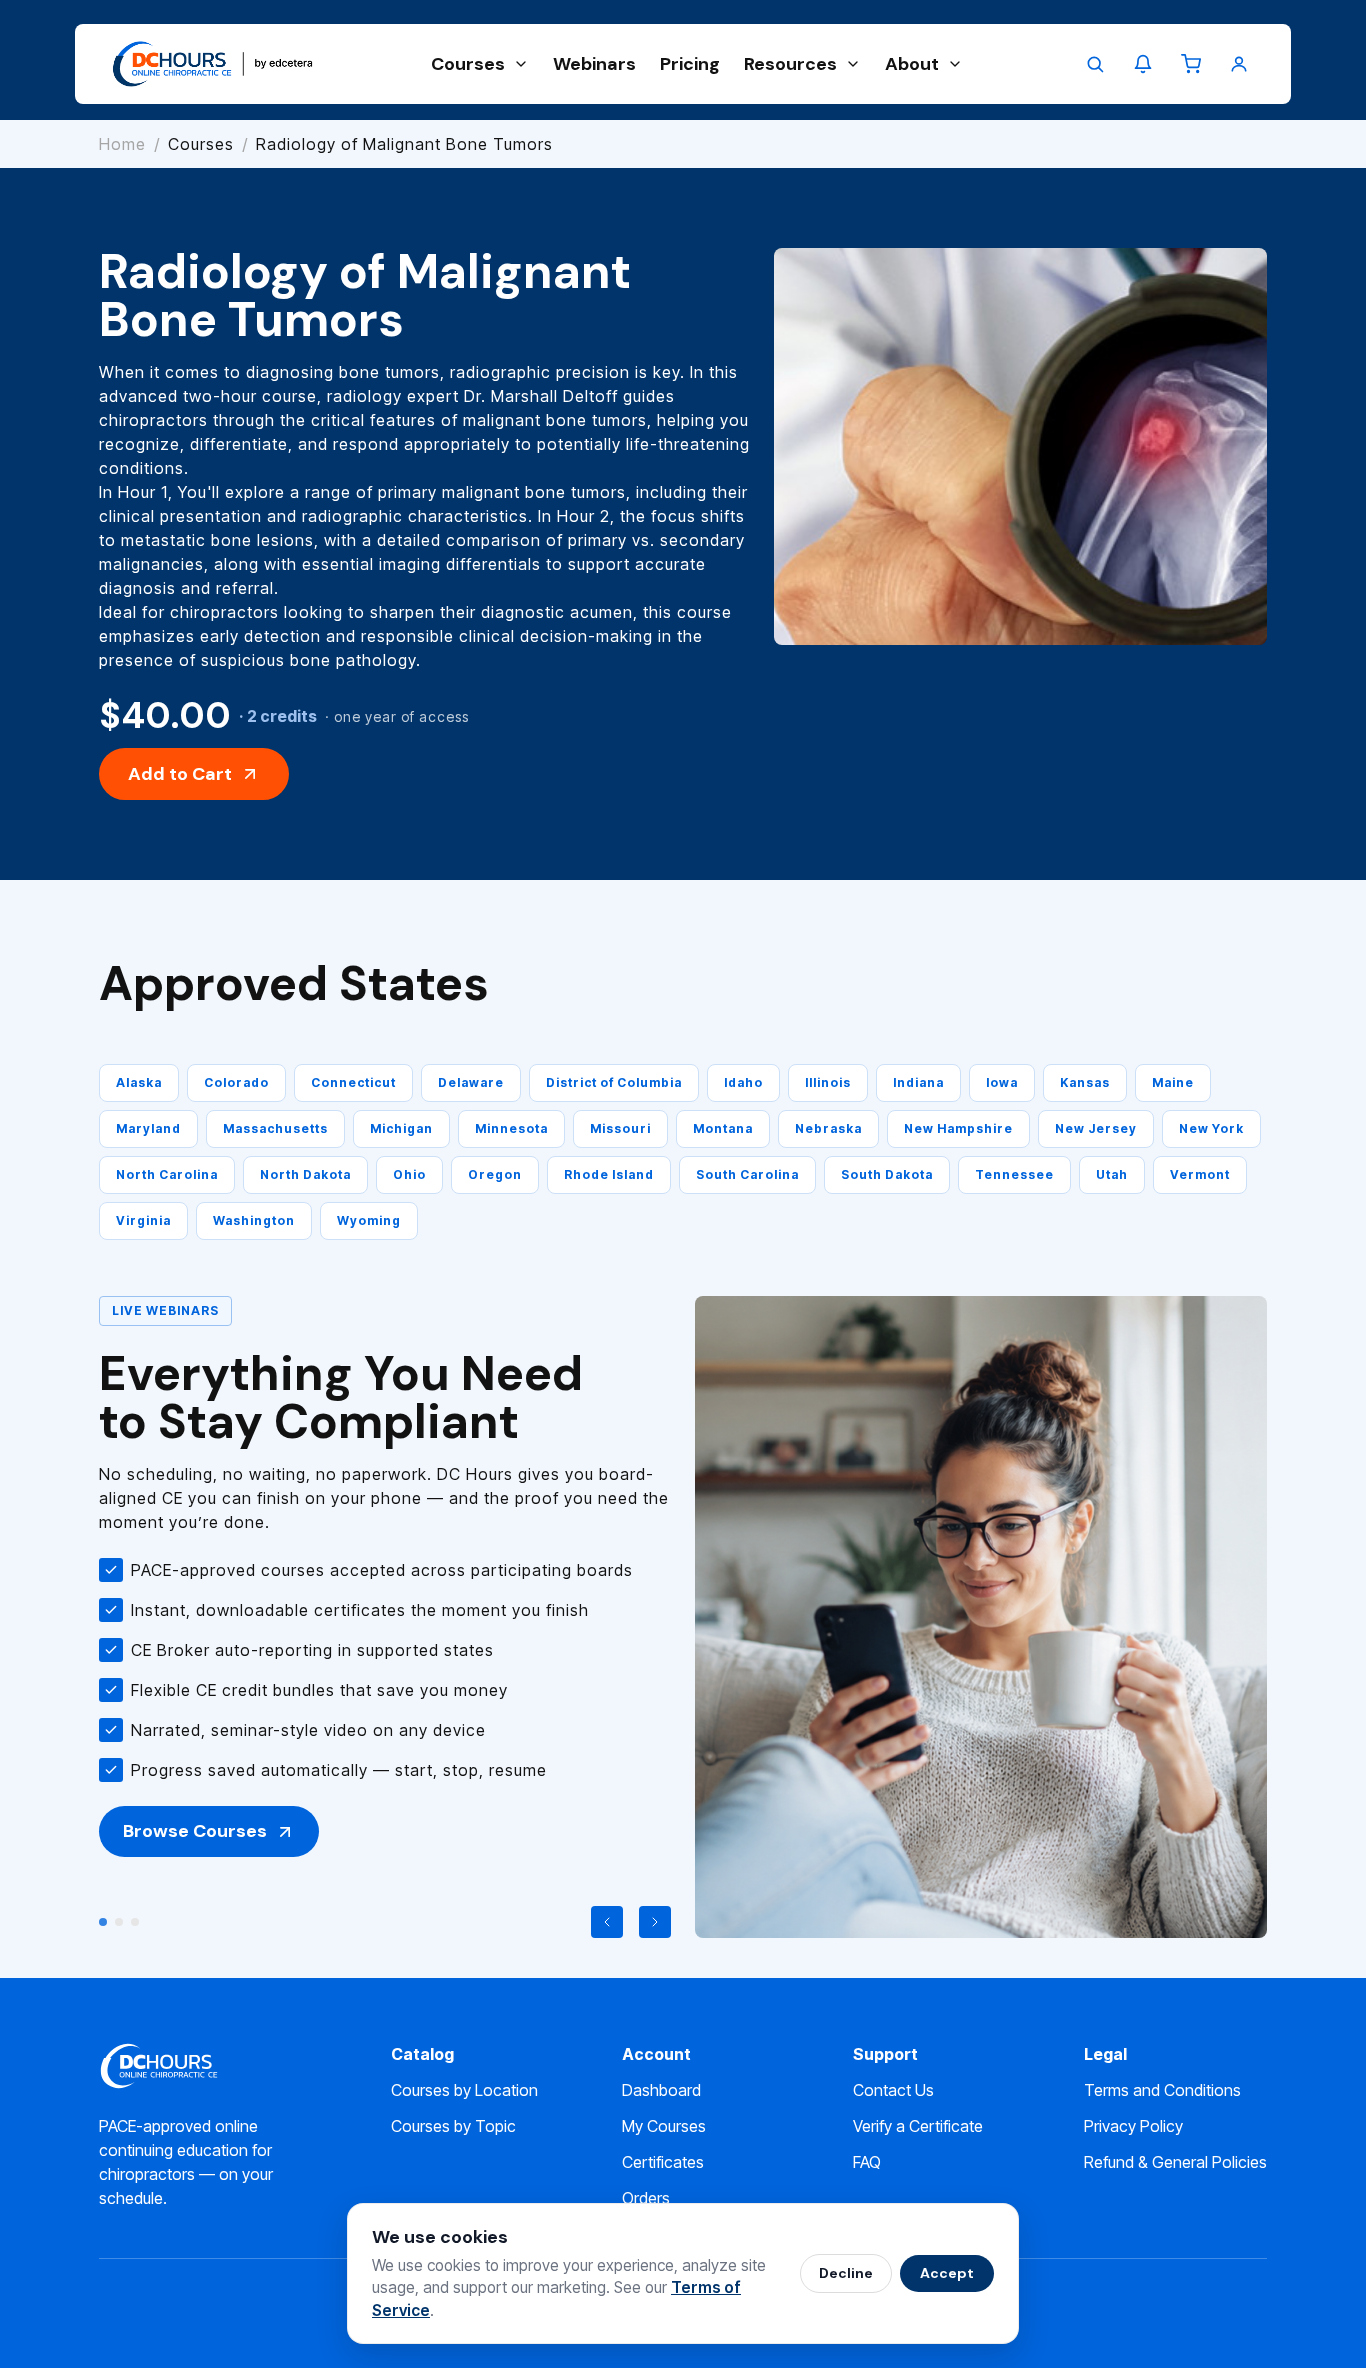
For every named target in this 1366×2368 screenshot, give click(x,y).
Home (122, 144)
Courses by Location (464, 2090)
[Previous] (607, 1922)
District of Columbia (614, 1082)
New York (1211, 1128)
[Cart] (1191, 64)
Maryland (148, 1128)
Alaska (139, 1082)
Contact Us (893, 2090)
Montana (723, 1128)
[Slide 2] (119, 1922)
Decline (846, 2273)
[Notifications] (1143, 64)
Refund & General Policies (1175, 2162)
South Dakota (887, 1174)
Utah (1112, 1174)
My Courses (664, 2126)
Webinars (594, 64)
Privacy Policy (1133, 2126)
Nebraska (828, 1128)
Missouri (620, 1128)
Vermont (1200, 1174)
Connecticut (353, 1082)
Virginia (143, 1220)
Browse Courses (195, 1831)
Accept (947, 2273)
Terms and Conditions (1162, 2090)
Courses (468, 64)
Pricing (690, 64)
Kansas (1085, 1082)
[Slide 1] (103, 1922)
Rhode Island (609, 1174)
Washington (254, 1220)
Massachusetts (275, 1128)
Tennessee (1014, 1174)
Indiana (918, 1082)
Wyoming (369, 1220)
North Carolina (167, 1174)
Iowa (1002, 1082)
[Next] (655, 1922)
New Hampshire (958, 1128)
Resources (790, 64)
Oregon (495, 1174)
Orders (646, 2198)
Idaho (743, 1082)
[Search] (1095, 64)
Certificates (663, 2162)
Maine (1173, 1082)
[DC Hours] (213, 64)
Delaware (471, 1082)
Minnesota (511, 1128)
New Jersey (1096, 1128)
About (912, 64)
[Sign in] (1239, 64)
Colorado (236, 1082)
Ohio (409, 1174)
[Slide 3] (135, 1922)
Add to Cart (180, 774)
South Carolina (747, 1174)
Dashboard (661, 2090)
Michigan (401, 1128)
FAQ (867, 2162)
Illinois (828, 1082)
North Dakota (305, 1174)
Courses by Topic (453, 2126)
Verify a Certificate (918, 2126)
